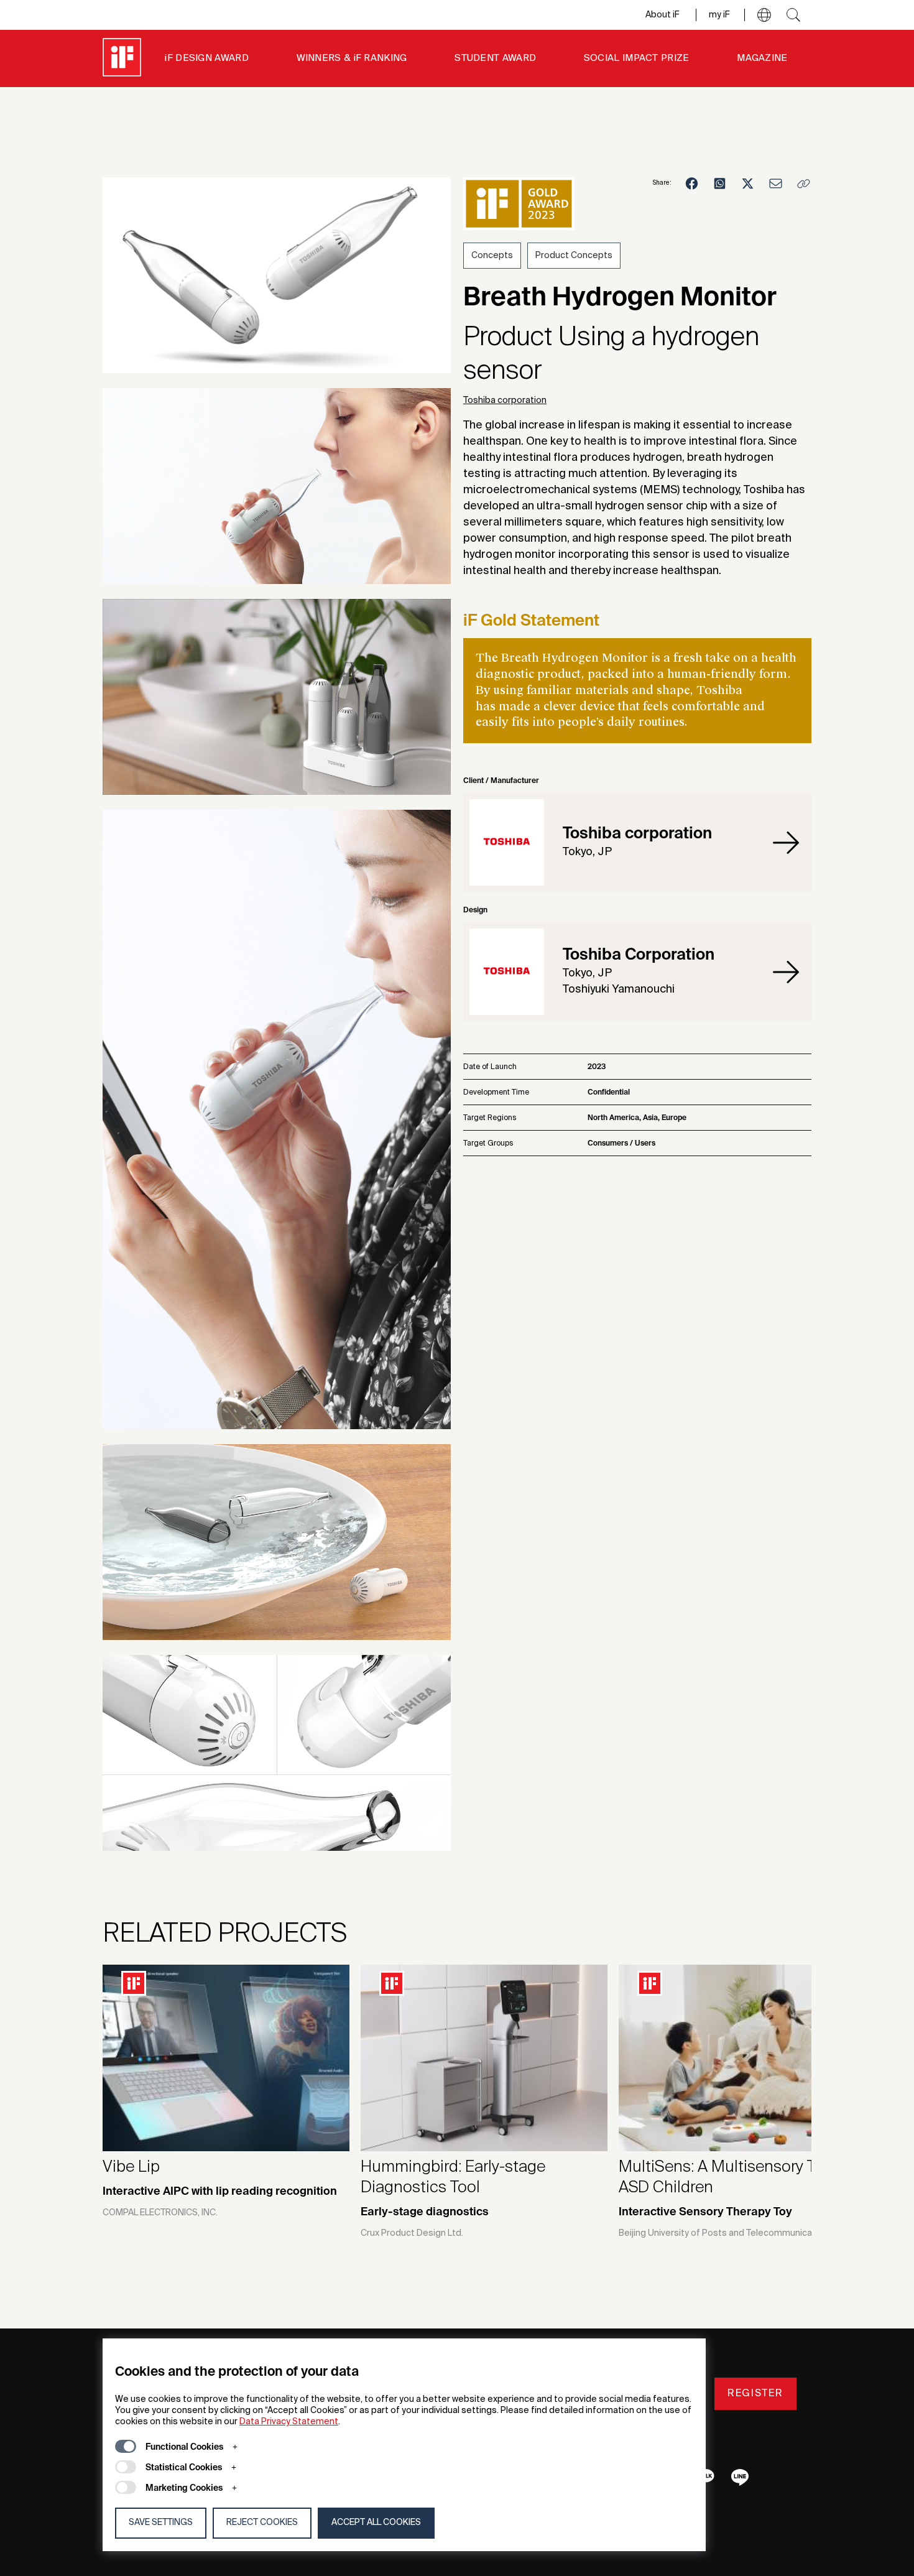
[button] (764, 15)
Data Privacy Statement (289, 2422)
